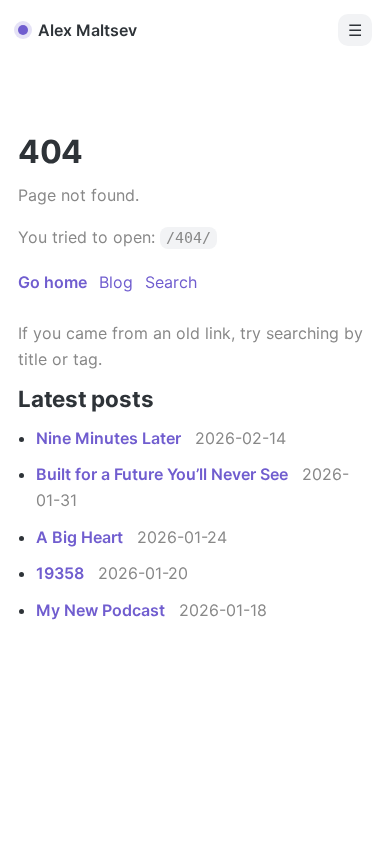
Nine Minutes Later (110, 438)
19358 (62, 573)
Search (171, 282)
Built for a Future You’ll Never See (164, 474)
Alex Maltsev (87, 30)
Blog (116, 282)
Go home (52, 282)
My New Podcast (102, 610)
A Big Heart (81, 537)
